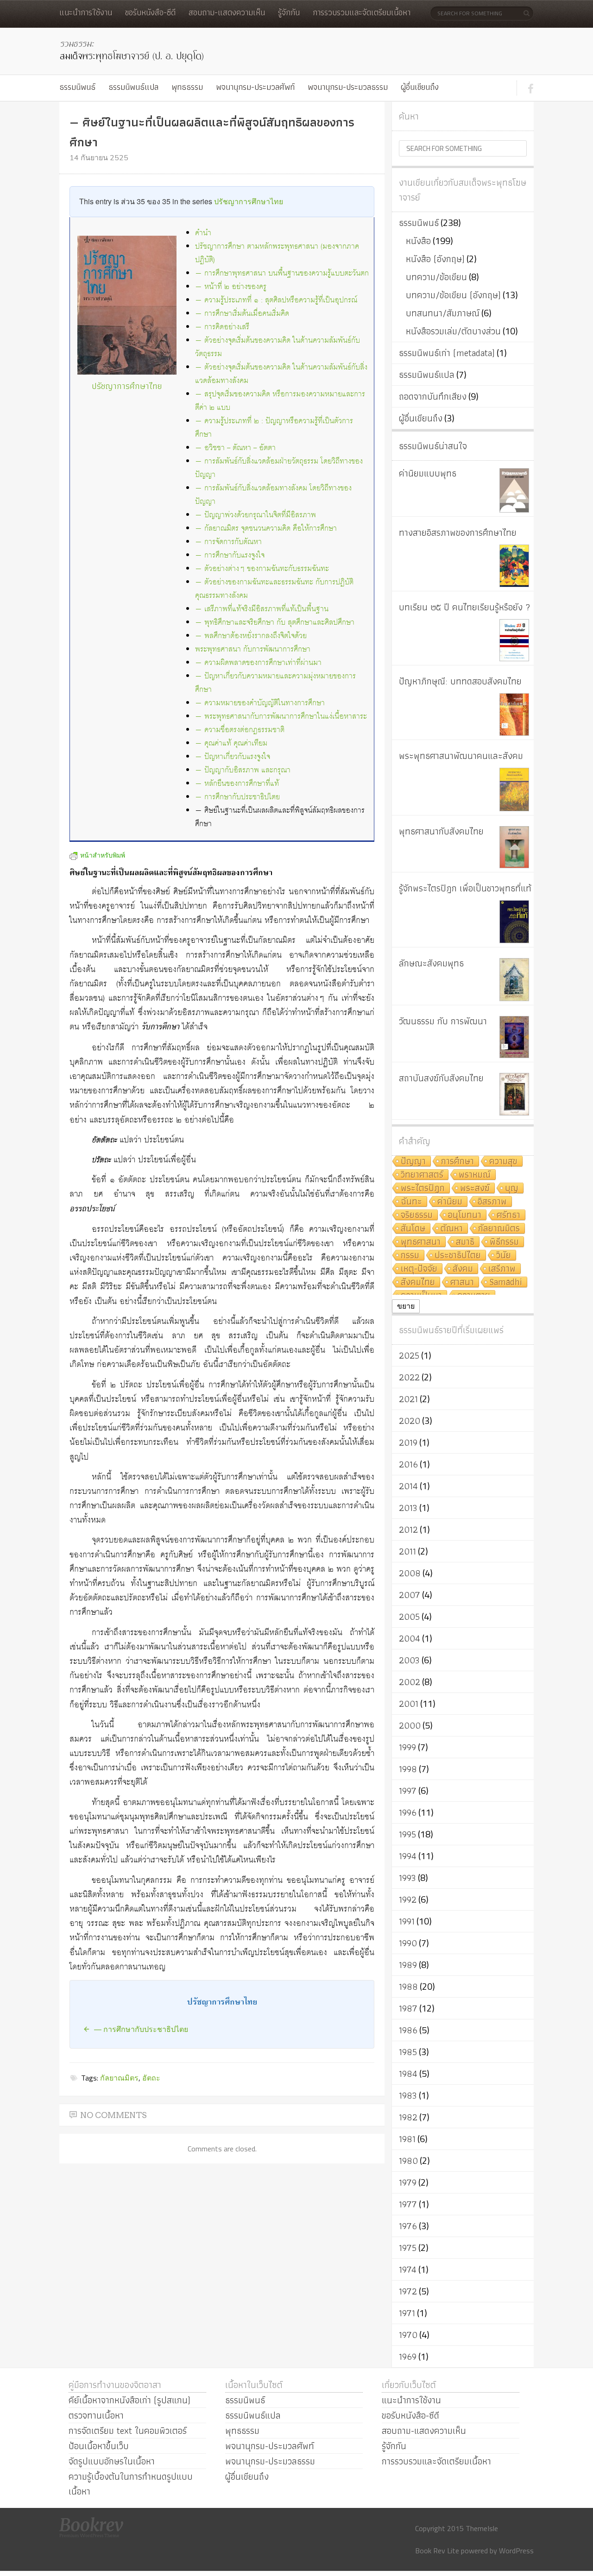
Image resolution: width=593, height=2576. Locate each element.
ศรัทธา (508, 1215)
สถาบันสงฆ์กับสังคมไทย (441, 1078)
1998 (408, 1769)
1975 (408, 2248)
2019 (408, 1442)
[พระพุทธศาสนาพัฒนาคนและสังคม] (514, 790)
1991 (407, 1921)
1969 (408, 2357)
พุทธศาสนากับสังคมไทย (441, 831)
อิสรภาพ (492, 1202)
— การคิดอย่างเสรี (222, 327)
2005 (409, 1617)
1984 (408, 2074)
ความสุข (503, 1162)
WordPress (516, 2551)
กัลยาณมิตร (119, 2078)
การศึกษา (457, 1162)
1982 (408, 2117)
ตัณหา (452, 1229)
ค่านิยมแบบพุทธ (428, 473)
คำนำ (203, 233)
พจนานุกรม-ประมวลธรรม (348, 87)
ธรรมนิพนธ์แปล (133, 87)
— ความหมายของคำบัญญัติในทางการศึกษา (260, 703)
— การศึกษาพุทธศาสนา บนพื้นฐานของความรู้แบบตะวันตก (282, 273)
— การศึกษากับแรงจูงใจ (230, 555)
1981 (407, 2139)
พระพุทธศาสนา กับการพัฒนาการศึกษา (253, 649)
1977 (408, 2204)
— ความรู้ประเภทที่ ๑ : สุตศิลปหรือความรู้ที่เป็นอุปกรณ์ (276, 300)
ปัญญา (413, 1162)
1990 (408, 1943)
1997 (408, 1791)
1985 (408, 2052)
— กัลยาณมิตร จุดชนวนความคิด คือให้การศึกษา (266, 529)
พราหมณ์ (475, 1175)
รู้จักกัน (289, 12)
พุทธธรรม (187, 87)
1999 (407, 1747)
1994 (408, 1856)
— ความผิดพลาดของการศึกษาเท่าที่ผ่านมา (258, 663)
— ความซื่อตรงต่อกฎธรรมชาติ (240, 730)
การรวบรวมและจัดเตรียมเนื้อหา (362, 12)
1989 (408, 1965)
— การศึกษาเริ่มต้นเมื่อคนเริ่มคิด (242, 314)
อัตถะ (151, 2078)
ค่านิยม (450, 1202)
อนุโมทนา (465, 1215)
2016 (408, 1464)
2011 (407, 1551)
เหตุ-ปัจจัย (419, 1269)
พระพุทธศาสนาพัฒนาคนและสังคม (461, 756)
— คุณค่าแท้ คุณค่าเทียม (231, 743)
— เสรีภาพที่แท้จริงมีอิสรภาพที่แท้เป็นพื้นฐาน (262, 609)
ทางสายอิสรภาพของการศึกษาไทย (458, 533)
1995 (407, 1834)
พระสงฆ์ (475, 1188)
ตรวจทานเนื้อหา (96, 2415)
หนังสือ (418, 241)
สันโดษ (413, 1229)
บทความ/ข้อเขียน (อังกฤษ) (453, 295)
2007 (410, 1595)
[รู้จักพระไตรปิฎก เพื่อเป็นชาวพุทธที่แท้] (514, 922)
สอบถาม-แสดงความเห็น (227, 12)
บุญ (512, 1188)
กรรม (410, 1256)
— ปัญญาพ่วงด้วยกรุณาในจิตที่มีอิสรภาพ (255, 515)
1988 (408, 1987)
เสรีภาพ (502, 1269)
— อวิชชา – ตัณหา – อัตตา (235, 448)
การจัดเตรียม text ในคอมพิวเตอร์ (128, 2431)
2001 (409, 1704)
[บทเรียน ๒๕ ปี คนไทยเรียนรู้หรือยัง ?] (514, 640)
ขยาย (406, 1306)
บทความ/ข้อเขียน (436, 277)
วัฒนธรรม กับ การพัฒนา (443, 1021)
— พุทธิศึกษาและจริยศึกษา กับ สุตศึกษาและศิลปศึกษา (275, 623)
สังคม (463, 1269)
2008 (410, 1573)
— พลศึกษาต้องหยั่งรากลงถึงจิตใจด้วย (251, 636)
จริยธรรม (417, 1215)
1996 (408, 1812)
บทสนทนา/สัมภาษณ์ (443, 313)
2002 (410, 1682)
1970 (408, 2335)
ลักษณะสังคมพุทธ (431, 963)
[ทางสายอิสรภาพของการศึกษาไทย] (514, 566)
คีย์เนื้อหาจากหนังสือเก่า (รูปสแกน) (129, 2400)
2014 (408, 1486)
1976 (408, 2226)
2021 (408, 1399)
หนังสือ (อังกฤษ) (435, 259)
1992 (408, 1899)
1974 (408, 2269)
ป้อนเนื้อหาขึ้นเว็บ (99, 2446)
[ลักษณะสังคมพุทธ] (514, 980)
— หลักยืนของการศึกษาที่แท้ (237, 784)
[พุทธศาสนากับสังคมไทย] (514, 847)
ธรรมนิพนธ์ (77, 87)
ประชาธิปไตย (458, 1256)
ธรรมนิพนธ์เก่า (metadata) (447, 353)
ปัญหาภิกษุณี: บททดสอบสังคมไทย (460, 681)
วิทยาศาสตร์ (422, 1175)
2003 (409, 1660)
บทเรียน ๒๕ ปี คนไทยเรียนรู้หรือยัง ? (465, 607)
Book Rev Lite (437, 2551)
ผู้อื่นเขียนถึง (420, 87)
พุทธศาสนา (421, 1242)
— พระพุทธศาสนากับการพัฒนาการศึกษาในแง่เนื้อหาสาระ (281, 717)
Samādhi (506, 1282)
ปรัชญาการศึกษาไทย (249, 201)
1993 (407, 1878)
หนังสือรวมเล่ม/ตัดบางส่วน (453, 331)
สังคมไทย (418, 1282)
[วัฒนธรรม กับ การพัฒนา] (514, 1037)
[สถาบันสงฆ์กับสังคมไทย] (514, 1094)
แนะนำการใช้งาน (86, 12)
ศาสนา (462, 1282)
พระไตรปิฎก (423, 1188)
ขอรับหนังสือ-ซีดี (150, 12)
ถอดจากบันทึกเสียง (433, 396)
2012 (408, 1529)
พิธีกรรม (504, 1242)
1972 (408, 2291)
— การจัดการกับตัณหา (228, 542)
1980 (408, 2161)
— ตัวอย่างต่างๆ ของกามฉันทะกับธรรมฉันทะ (262, 569)
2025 (409, 1355)
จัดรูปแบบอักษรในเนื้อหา (112, 2461)
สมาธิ (465, 1242)
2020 (410, 1421)
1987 (408, 2008)
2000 (410, 1725)
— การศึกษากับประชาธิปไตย (237, 797)
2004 (410, 1638)
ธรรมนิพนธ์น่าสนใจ (433, 446)
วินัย (504, 1256)
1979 (408, 2182)
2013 (408, 1508)
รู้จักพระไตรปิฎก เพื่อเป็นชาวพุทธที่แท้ (465, 888)
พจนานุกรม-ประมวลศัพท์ (255, 87)
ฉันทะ (411, 1202)
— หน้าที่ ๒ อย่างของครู (231, 287)
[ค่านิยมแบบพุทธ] (514, 490)
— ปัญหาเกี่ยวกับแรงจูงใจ (233, 757)
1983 (408, 2095)
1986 (408, 2030)
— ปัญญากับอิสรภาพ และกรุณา (243, 770)
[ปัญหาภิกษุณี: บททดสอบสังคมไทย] (514, 715)
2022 (409, 1377)
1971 (407, 2313)
